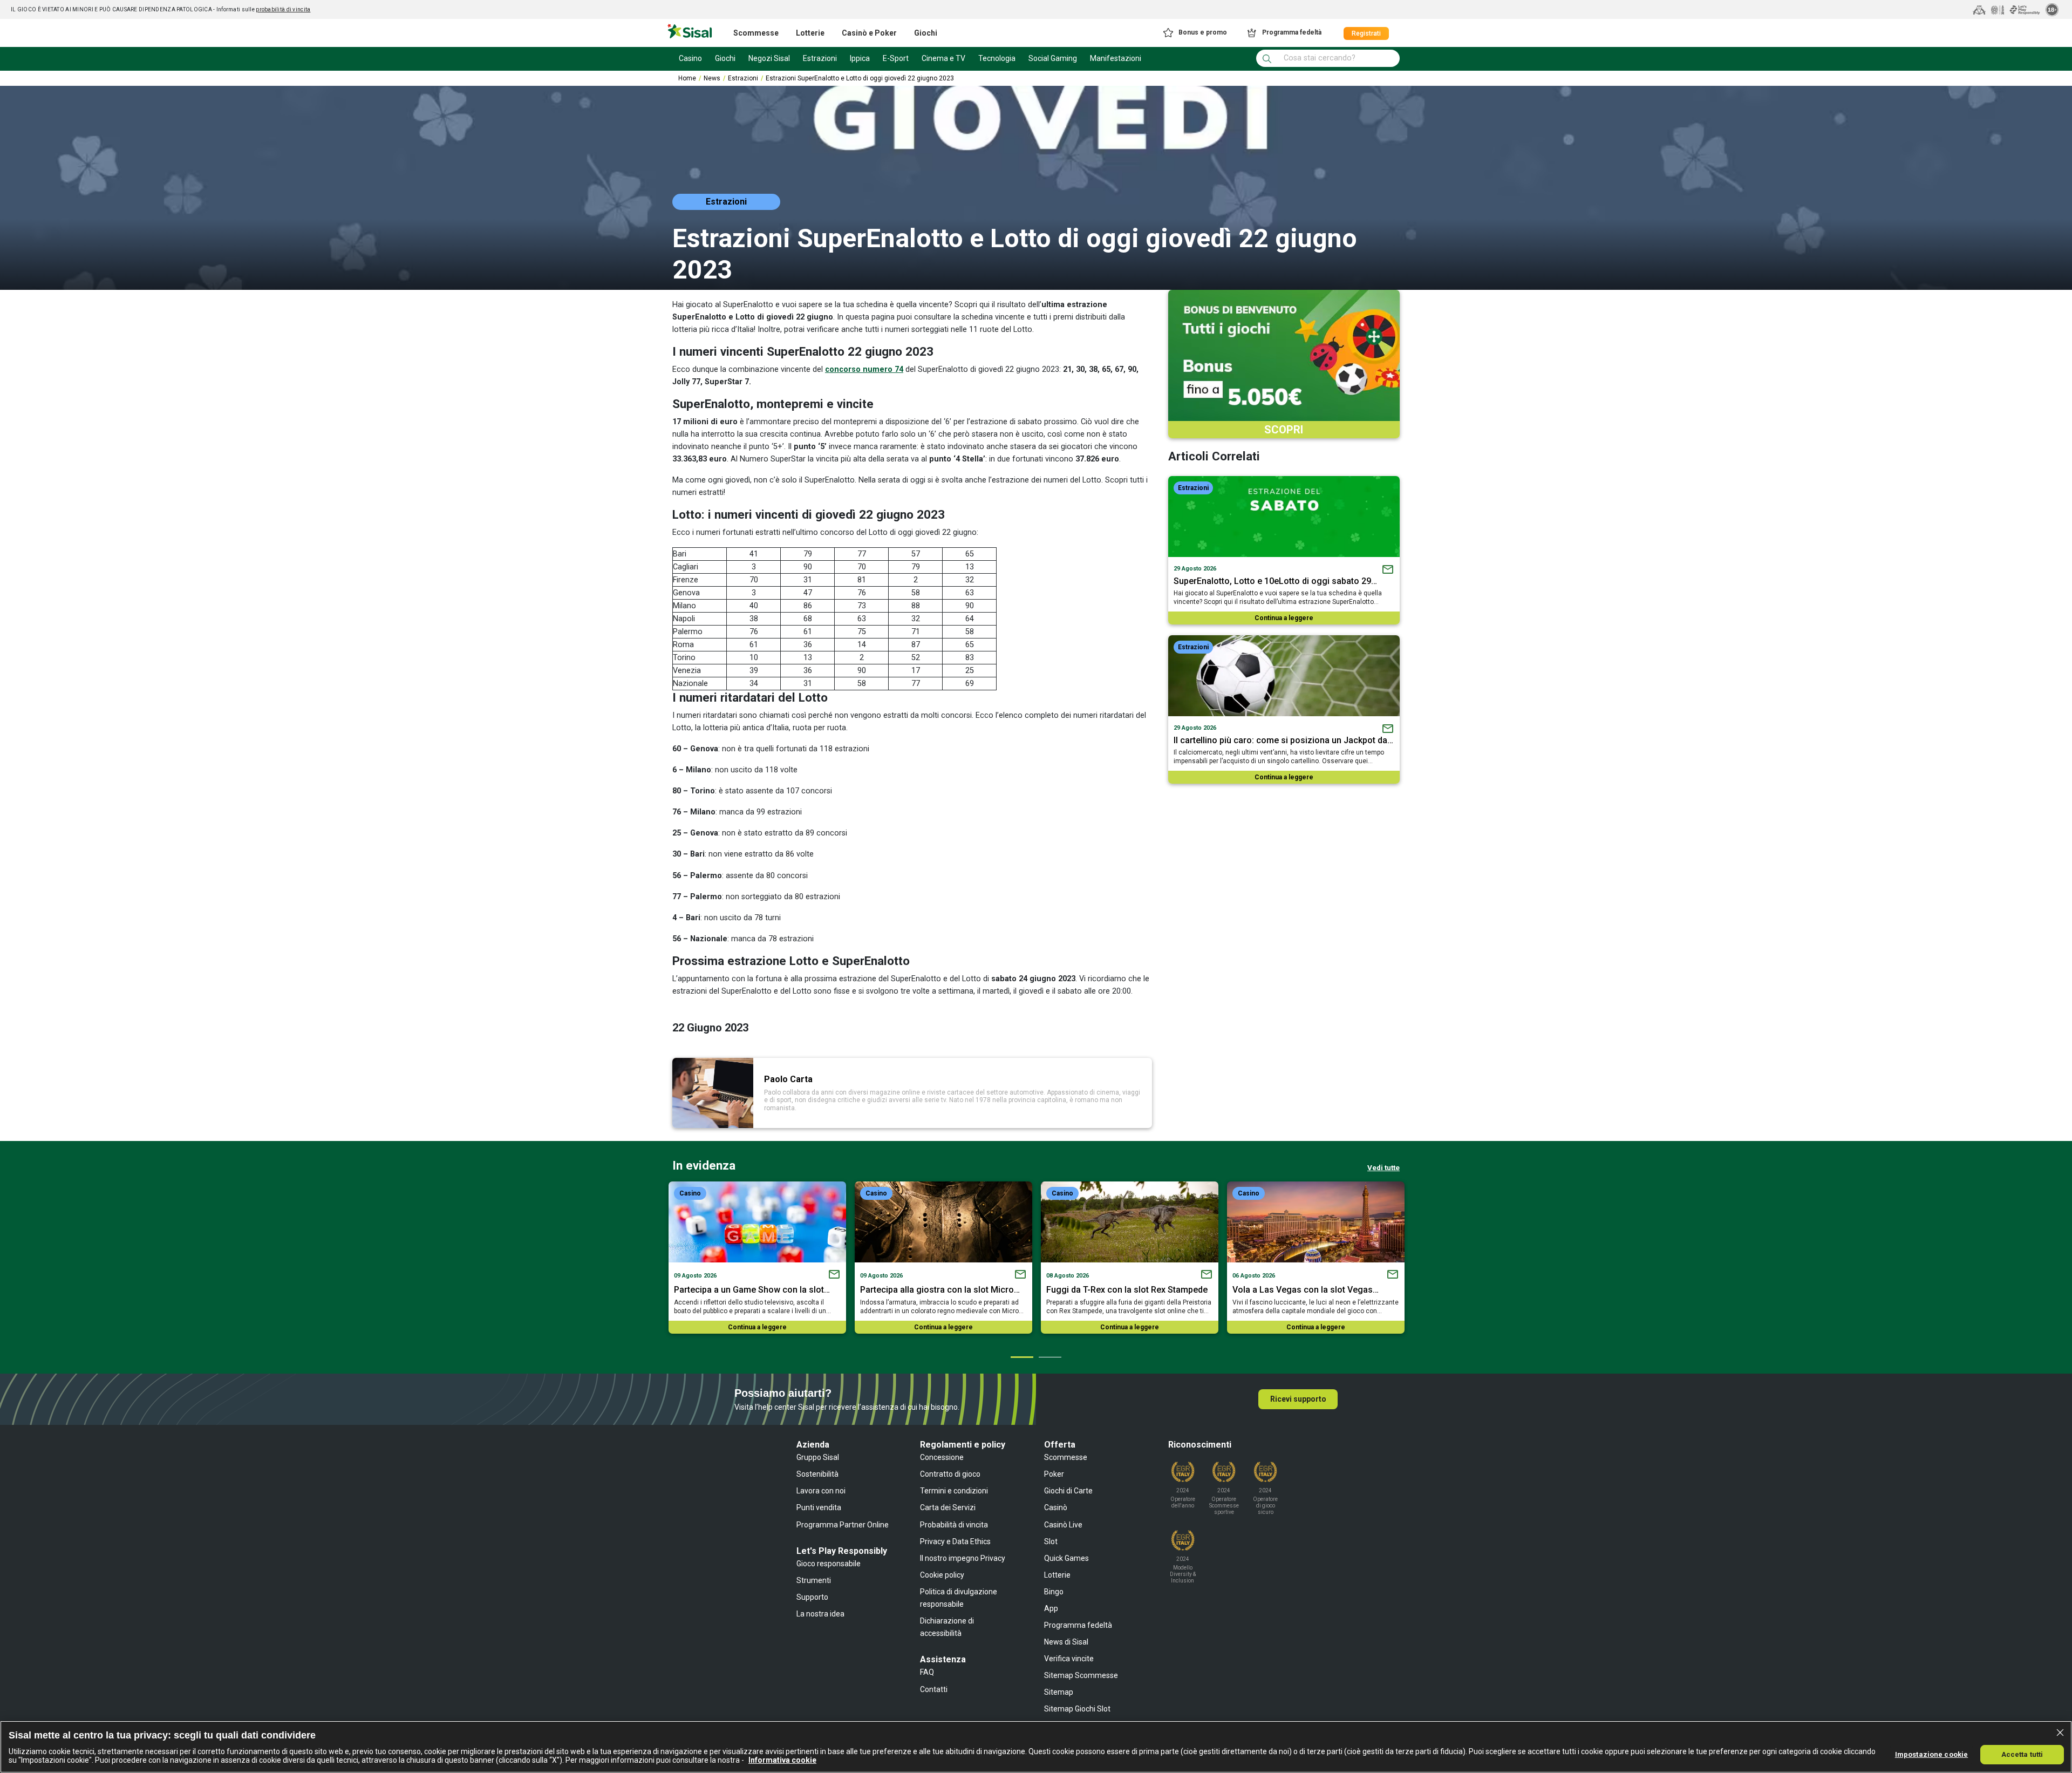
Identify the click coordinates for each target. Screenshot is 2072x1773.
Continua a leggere (1284, 618)
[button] (1194, 33)
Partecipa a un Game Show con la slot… (752, 1290)
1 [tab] (1021, 1357)
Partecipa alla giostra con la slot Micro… (940, 1290)
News (712, 78)
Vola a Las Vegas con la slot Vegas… (1306, 1290)
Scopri (1284, 430)
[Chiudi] (2060, 1733)
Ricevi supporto (1298, 1399)
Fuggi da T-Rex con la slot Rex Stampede (1127, 1290)
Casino (690, 1193)
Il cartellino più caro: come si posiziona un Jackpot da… (1283, 740)
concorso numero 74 (864, 369)
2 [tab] (1049, 1357)
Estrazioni (743, 78)
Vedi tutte (1383, 1167)
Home (687, 78)
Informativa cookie (782, 1760)
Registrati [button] (1366, 33)
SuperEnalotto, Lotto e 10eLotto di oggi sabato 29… (1275, 581)
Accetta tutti (2022, 1754)
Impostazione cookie (1931, 1754)
